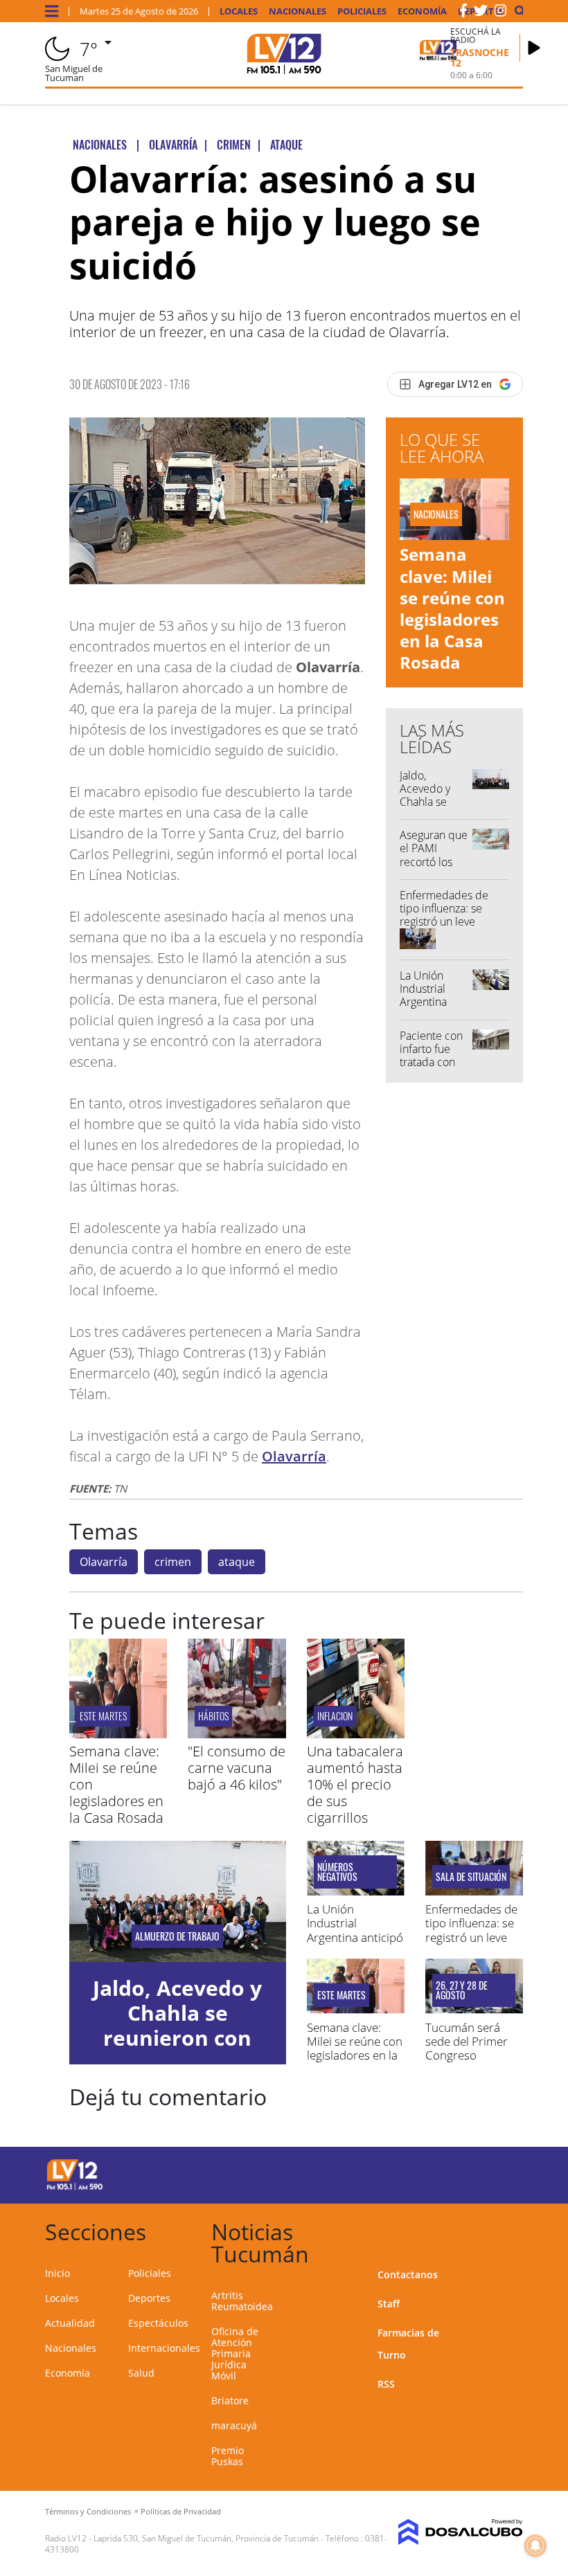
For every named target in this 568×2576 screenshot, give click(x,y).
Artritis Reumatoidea (242, 2301)
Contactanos (408, 2275)
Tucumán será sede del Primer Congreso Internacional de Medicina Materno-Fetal (468, 2063)
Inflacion (335, 1716)
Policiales (362, 11)
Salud (141, 2373)
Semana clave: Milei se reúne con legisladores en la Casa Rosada (452, 608)
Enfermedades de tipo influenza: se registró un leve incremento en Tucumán (444, 922)
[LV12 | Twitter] (481, 13)
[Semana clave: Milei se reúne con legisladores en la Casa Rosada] (118, 1734)
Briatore (230, 2401)
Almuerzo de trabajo (177, 1936)
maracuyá (234, 2425)
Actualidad (70, 2323)
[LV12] (75, 2188)
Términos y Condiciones (88, 2511)
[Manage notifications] (535, 2546)
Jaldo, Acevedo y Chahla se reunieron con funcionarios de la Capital (434, 809)
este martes (103, 1716)
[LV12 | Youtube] (498, 2173)
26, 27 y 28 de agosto (462, 1990)
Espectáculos (158, 2323)
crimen (173, 1562)
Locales (239, 11)
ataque (237, 1562)
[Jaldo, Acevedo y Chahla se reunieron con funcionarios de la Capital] (178, 1902)
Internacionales (164, 2348)
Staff (389, 2304)
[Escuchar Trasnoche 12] (534, 48)
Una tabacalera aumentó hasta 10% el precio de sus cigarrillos (355, 1784)
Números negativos (337, 1872)
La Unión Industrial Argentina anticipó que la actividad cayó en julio (431, 1009)
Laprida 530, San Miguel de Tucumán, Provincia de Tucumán (206, 2538)
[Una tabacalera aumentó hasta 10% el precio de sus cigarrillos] (356, 1734)
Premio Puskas (228, 2456)
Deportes (149, 2298)
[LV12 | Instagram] (501, 13)
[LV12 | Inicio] (507, 2230)
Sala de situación (471, 1877)
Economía (422, 11)
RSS (386, 2384)
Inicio (57, 2273)
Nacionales (298, 11)
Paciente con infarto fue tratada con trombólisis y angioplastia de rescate (431, 1069)
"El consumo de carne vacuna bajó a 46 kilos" (237, 1768)
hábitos (213, 1716)
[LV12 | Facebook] (463, 13)
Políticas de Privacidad (181, 2511)
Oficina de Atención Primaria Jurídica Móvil (235, 2353)
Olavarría (294, 1456)
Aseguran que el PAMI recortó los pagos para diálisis (434, 862)
